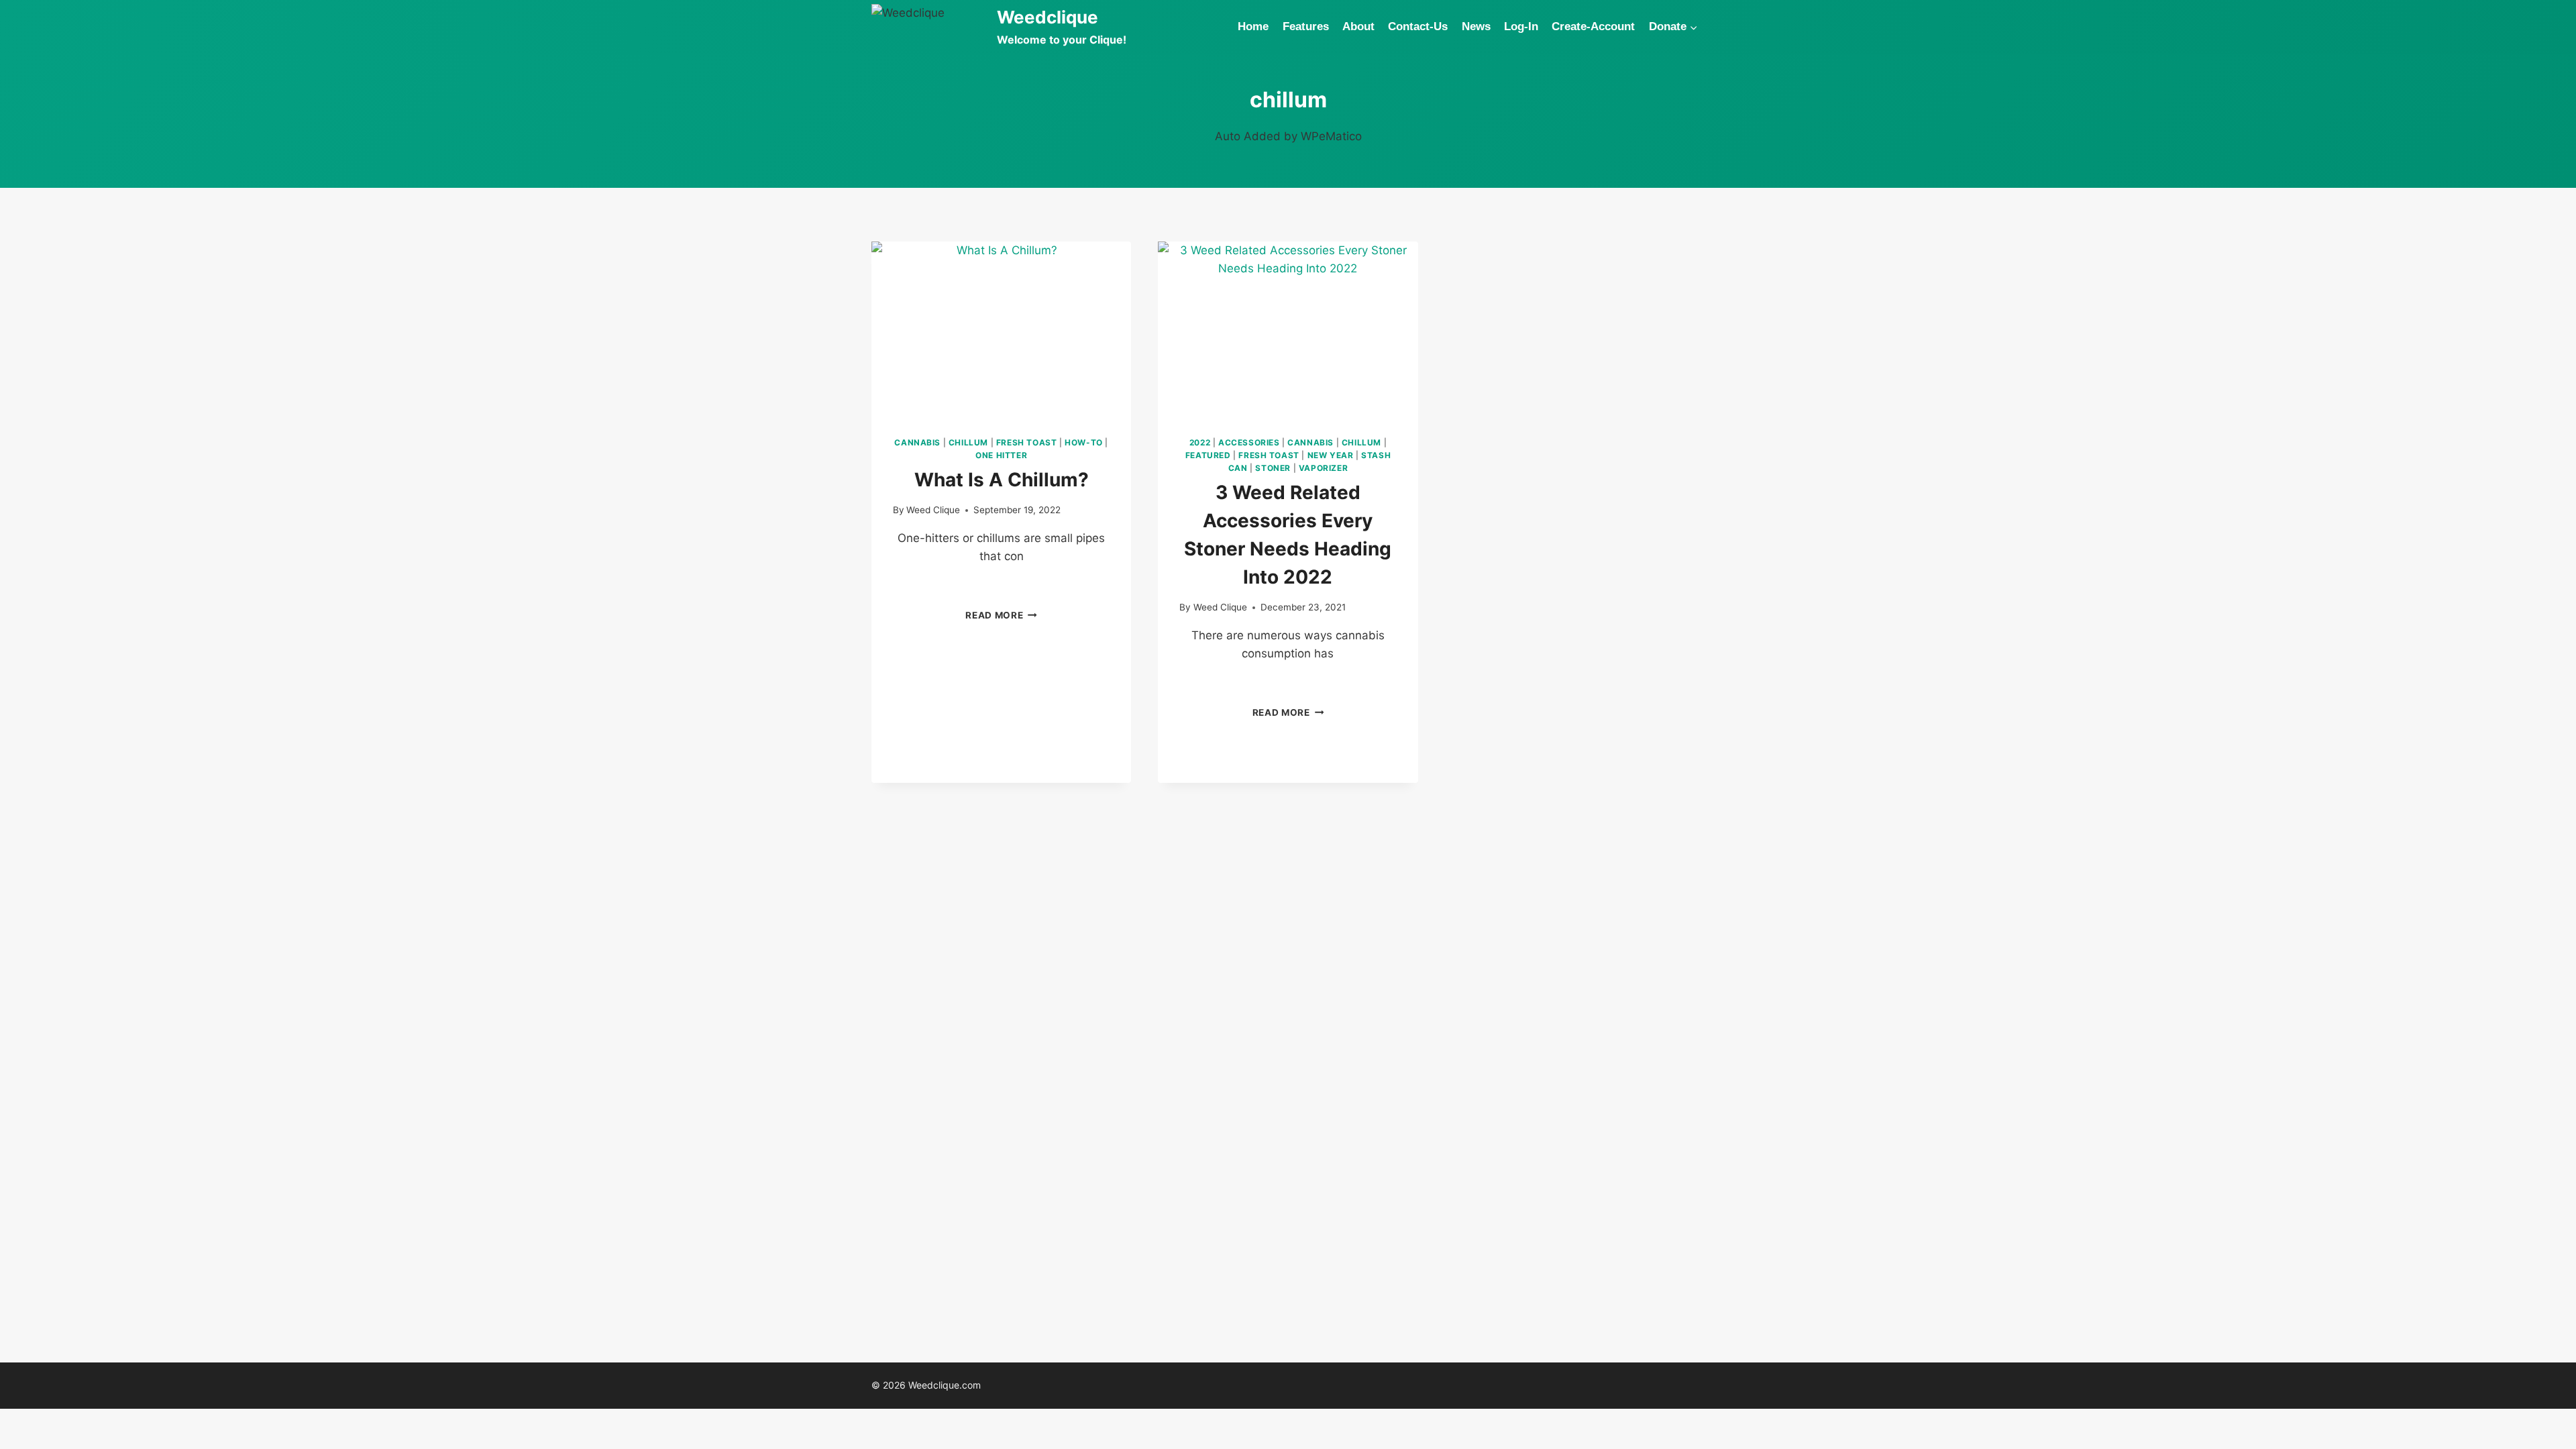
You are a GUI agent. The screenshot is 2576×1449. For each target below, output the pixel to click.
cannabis (917, 442)
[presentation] (1001, 328)
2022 (1200, 442)
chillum (968, 442)
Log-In (1521, 26)
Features (1306, 26)
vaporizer (1323, 468)
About (1358, 26)
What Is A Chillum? (1002, 480)
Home (1253, 26)
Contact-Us (1418, 26)
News (1476, 26)
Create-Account (1593, 26)
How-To (1084, 442)
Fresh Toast (1027, 442)
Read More (1001, 615)
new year (1331, 455)
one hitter (1001, 455)
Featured (1208, 455)
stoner (1273, 468)
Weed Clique (933, 510)
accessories (1249, 442)
